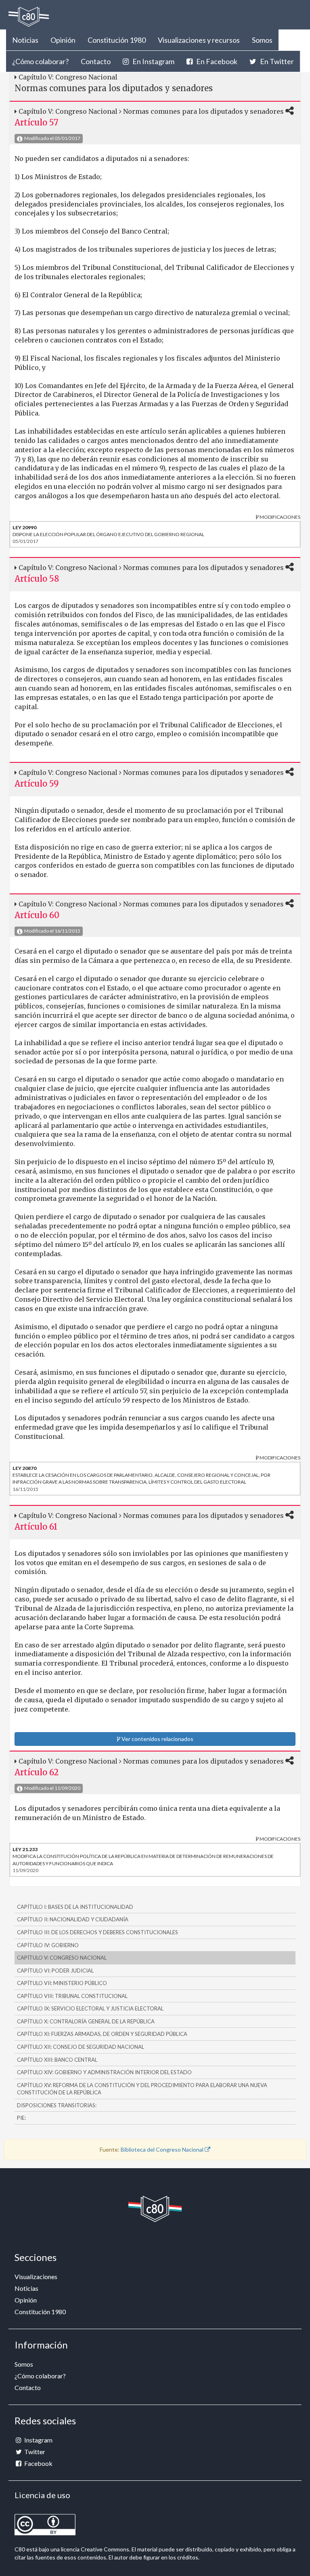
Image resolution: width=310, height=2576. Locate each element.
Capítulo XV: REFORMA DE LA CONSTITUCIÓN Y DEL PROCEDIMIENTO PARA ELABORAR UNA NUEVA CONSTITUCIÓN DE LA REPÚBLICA (142, 2089)
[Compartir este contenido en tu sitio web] (290, 111)
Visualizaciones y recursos (199, 40)
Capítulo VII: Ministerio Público (62, 1983)
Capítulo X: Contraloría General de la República (86, 2021)
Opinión (63, 40)
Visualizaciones (36, 2276)
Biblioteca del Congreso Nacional (163, 2149)
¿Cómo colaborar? (40, 61)
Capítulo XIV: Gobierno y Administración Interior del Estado (104, 2072)
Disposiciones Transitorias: (57, 2105)
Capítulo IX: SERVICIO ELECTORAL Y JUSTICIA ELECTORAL (90, 2008)
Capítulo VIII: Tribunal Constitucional (72, 1996)
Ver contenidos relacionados (157, 1739)
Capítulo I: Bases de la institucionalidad (75, 1907)
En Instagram (153, 61)
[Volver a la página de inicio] (29, 17)
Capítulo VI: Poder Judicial (55, 1971)
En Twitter (276, 61)
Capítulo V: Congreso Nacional (62, 1958)
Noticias (25, 40)
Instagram (38, 2440)
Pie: (21, 2118)
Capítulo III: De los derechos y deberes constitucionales (97, 1932)
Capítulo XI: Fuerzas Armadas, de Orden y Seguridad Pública (102, 2034)
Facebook (38, 2463)
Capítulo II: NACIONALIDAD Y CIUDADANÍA (73, 1919)
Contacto (96, 61)
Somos (262, 40)
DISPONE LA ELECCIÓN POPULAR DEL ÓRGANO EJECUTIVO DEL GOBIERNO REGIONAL (108, 531)
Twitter (34, 2452)
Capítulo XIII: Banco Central (57, 2060)
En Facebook (216, 61)
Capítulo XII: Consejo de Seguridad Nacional (81, 2047)
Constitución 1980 (117, 40)
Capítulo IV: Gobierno (48, 1945)
